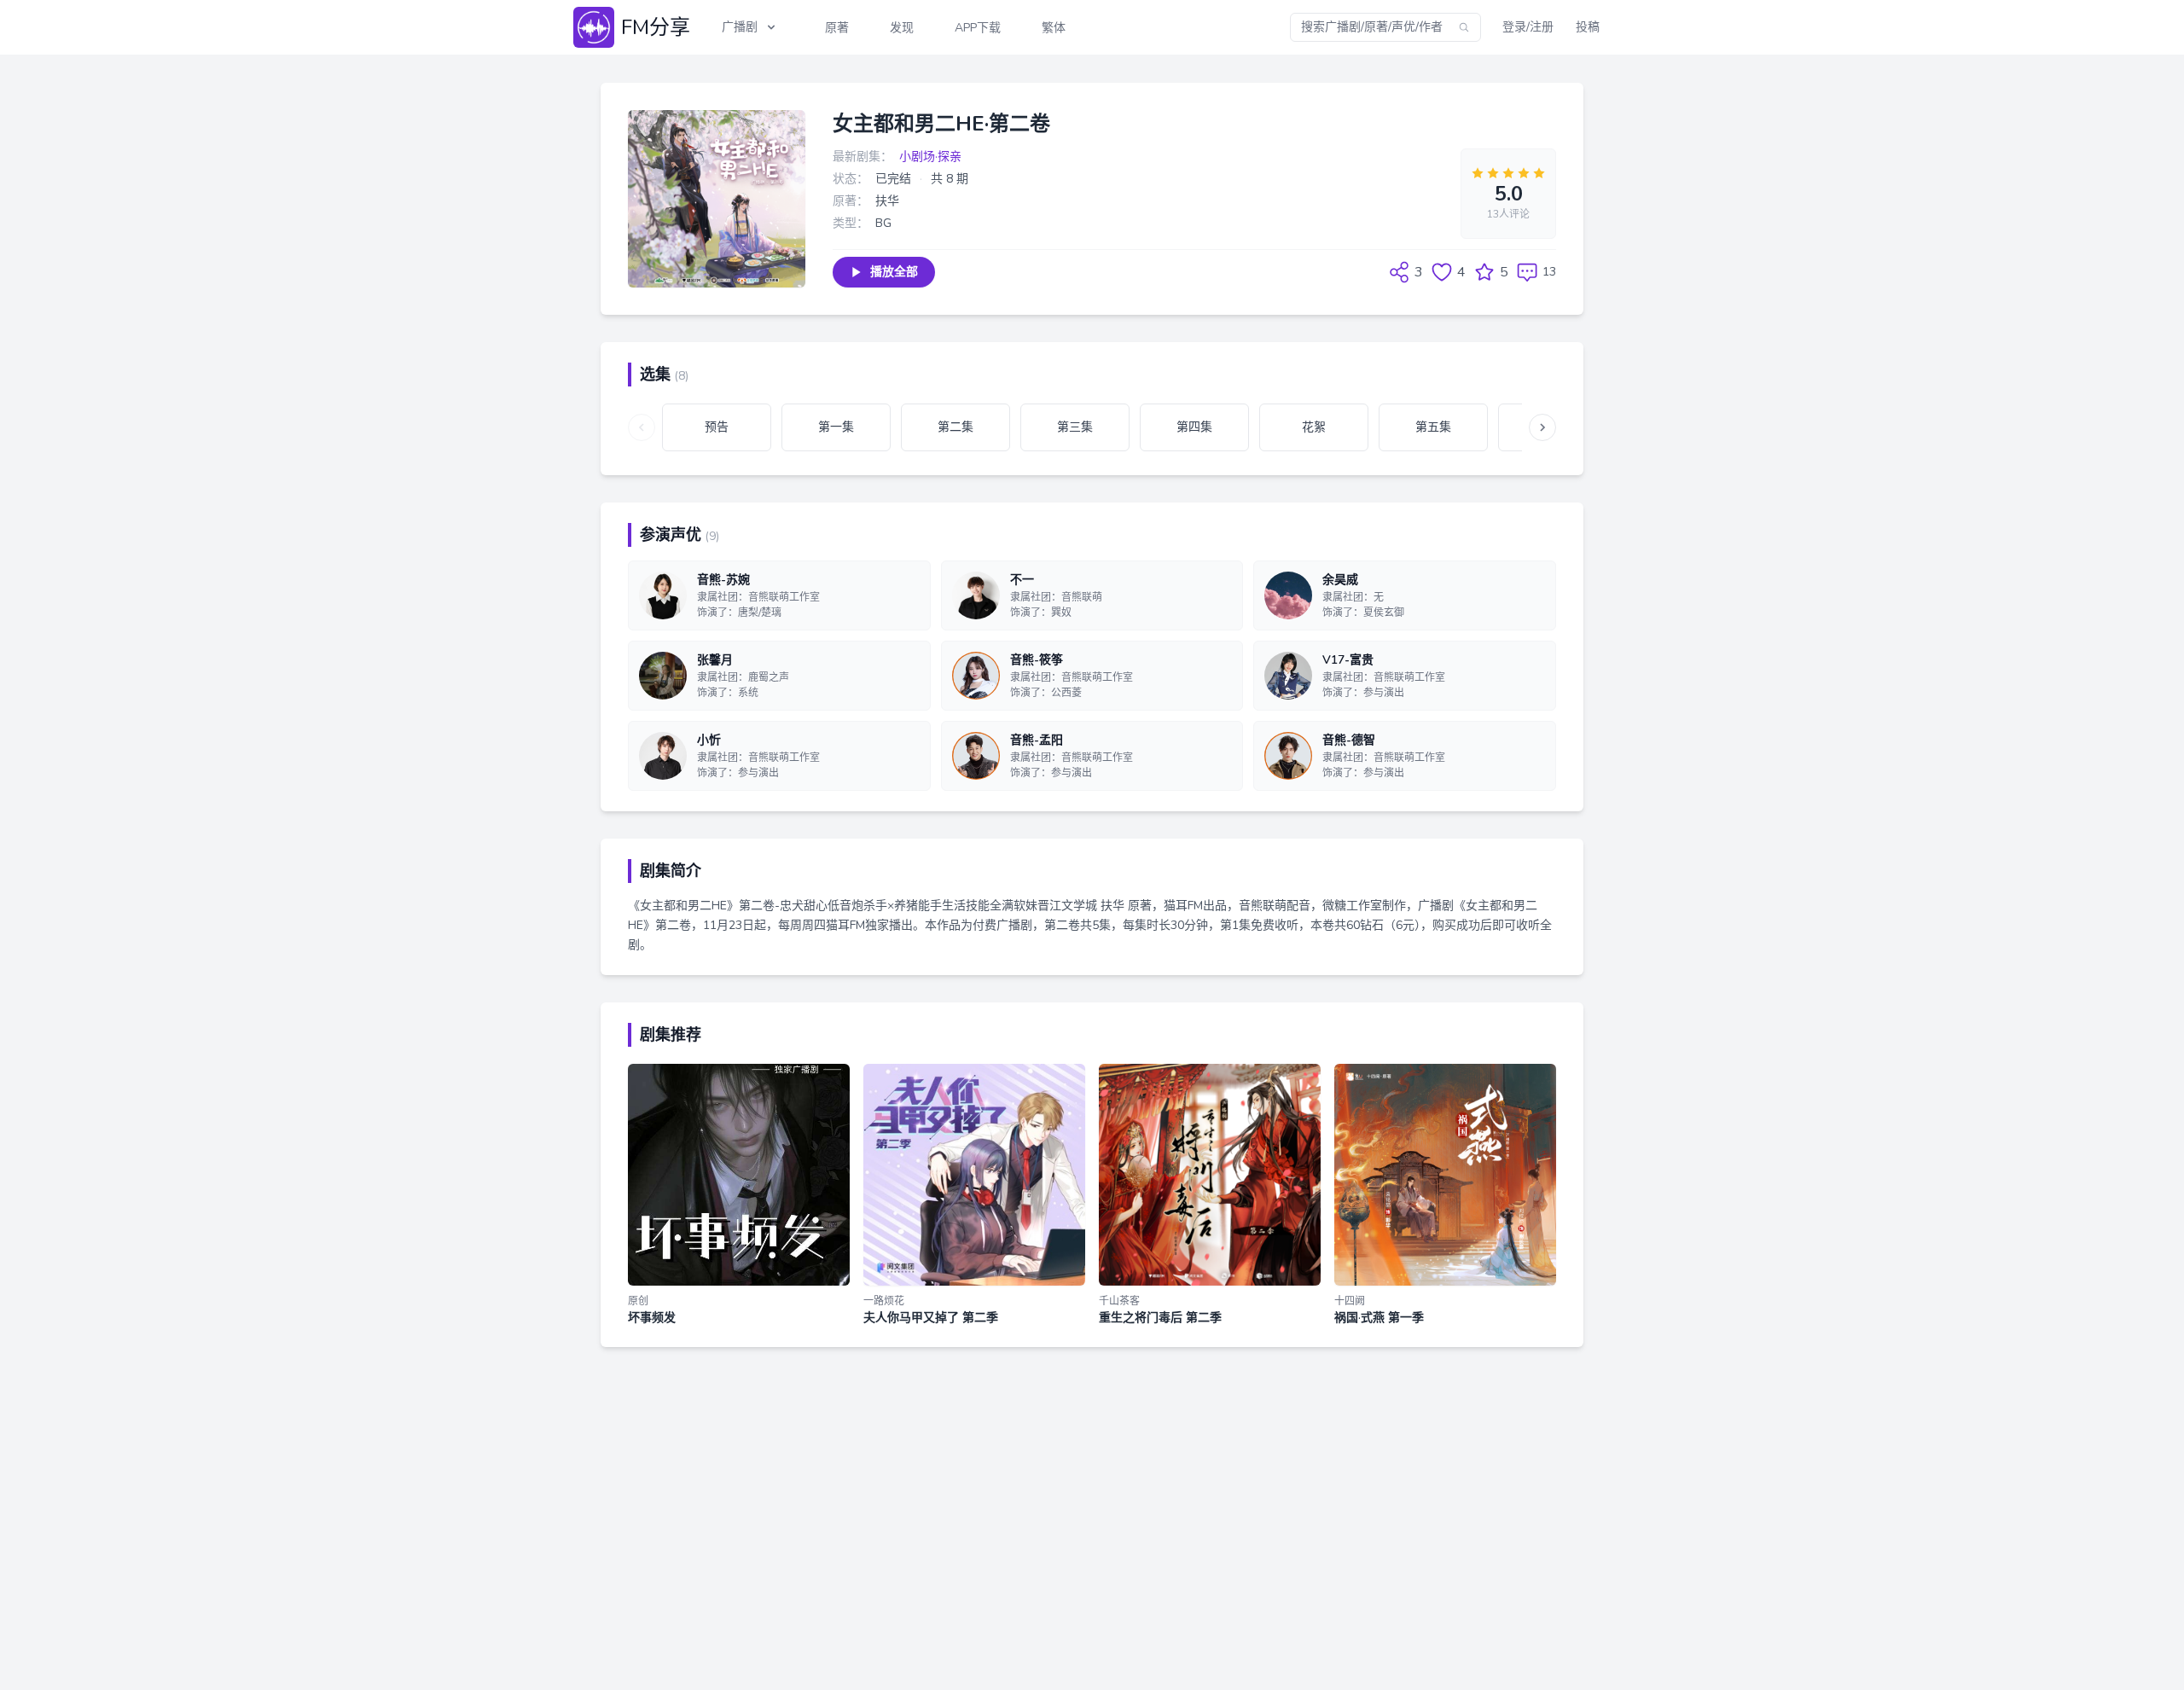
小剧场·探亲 (930, 157)
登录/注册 (1528, 27)
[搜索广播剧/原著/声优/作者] (1464, 27)
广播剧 (740, 27)
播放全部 (894, 272)
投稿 (1588, 27)
